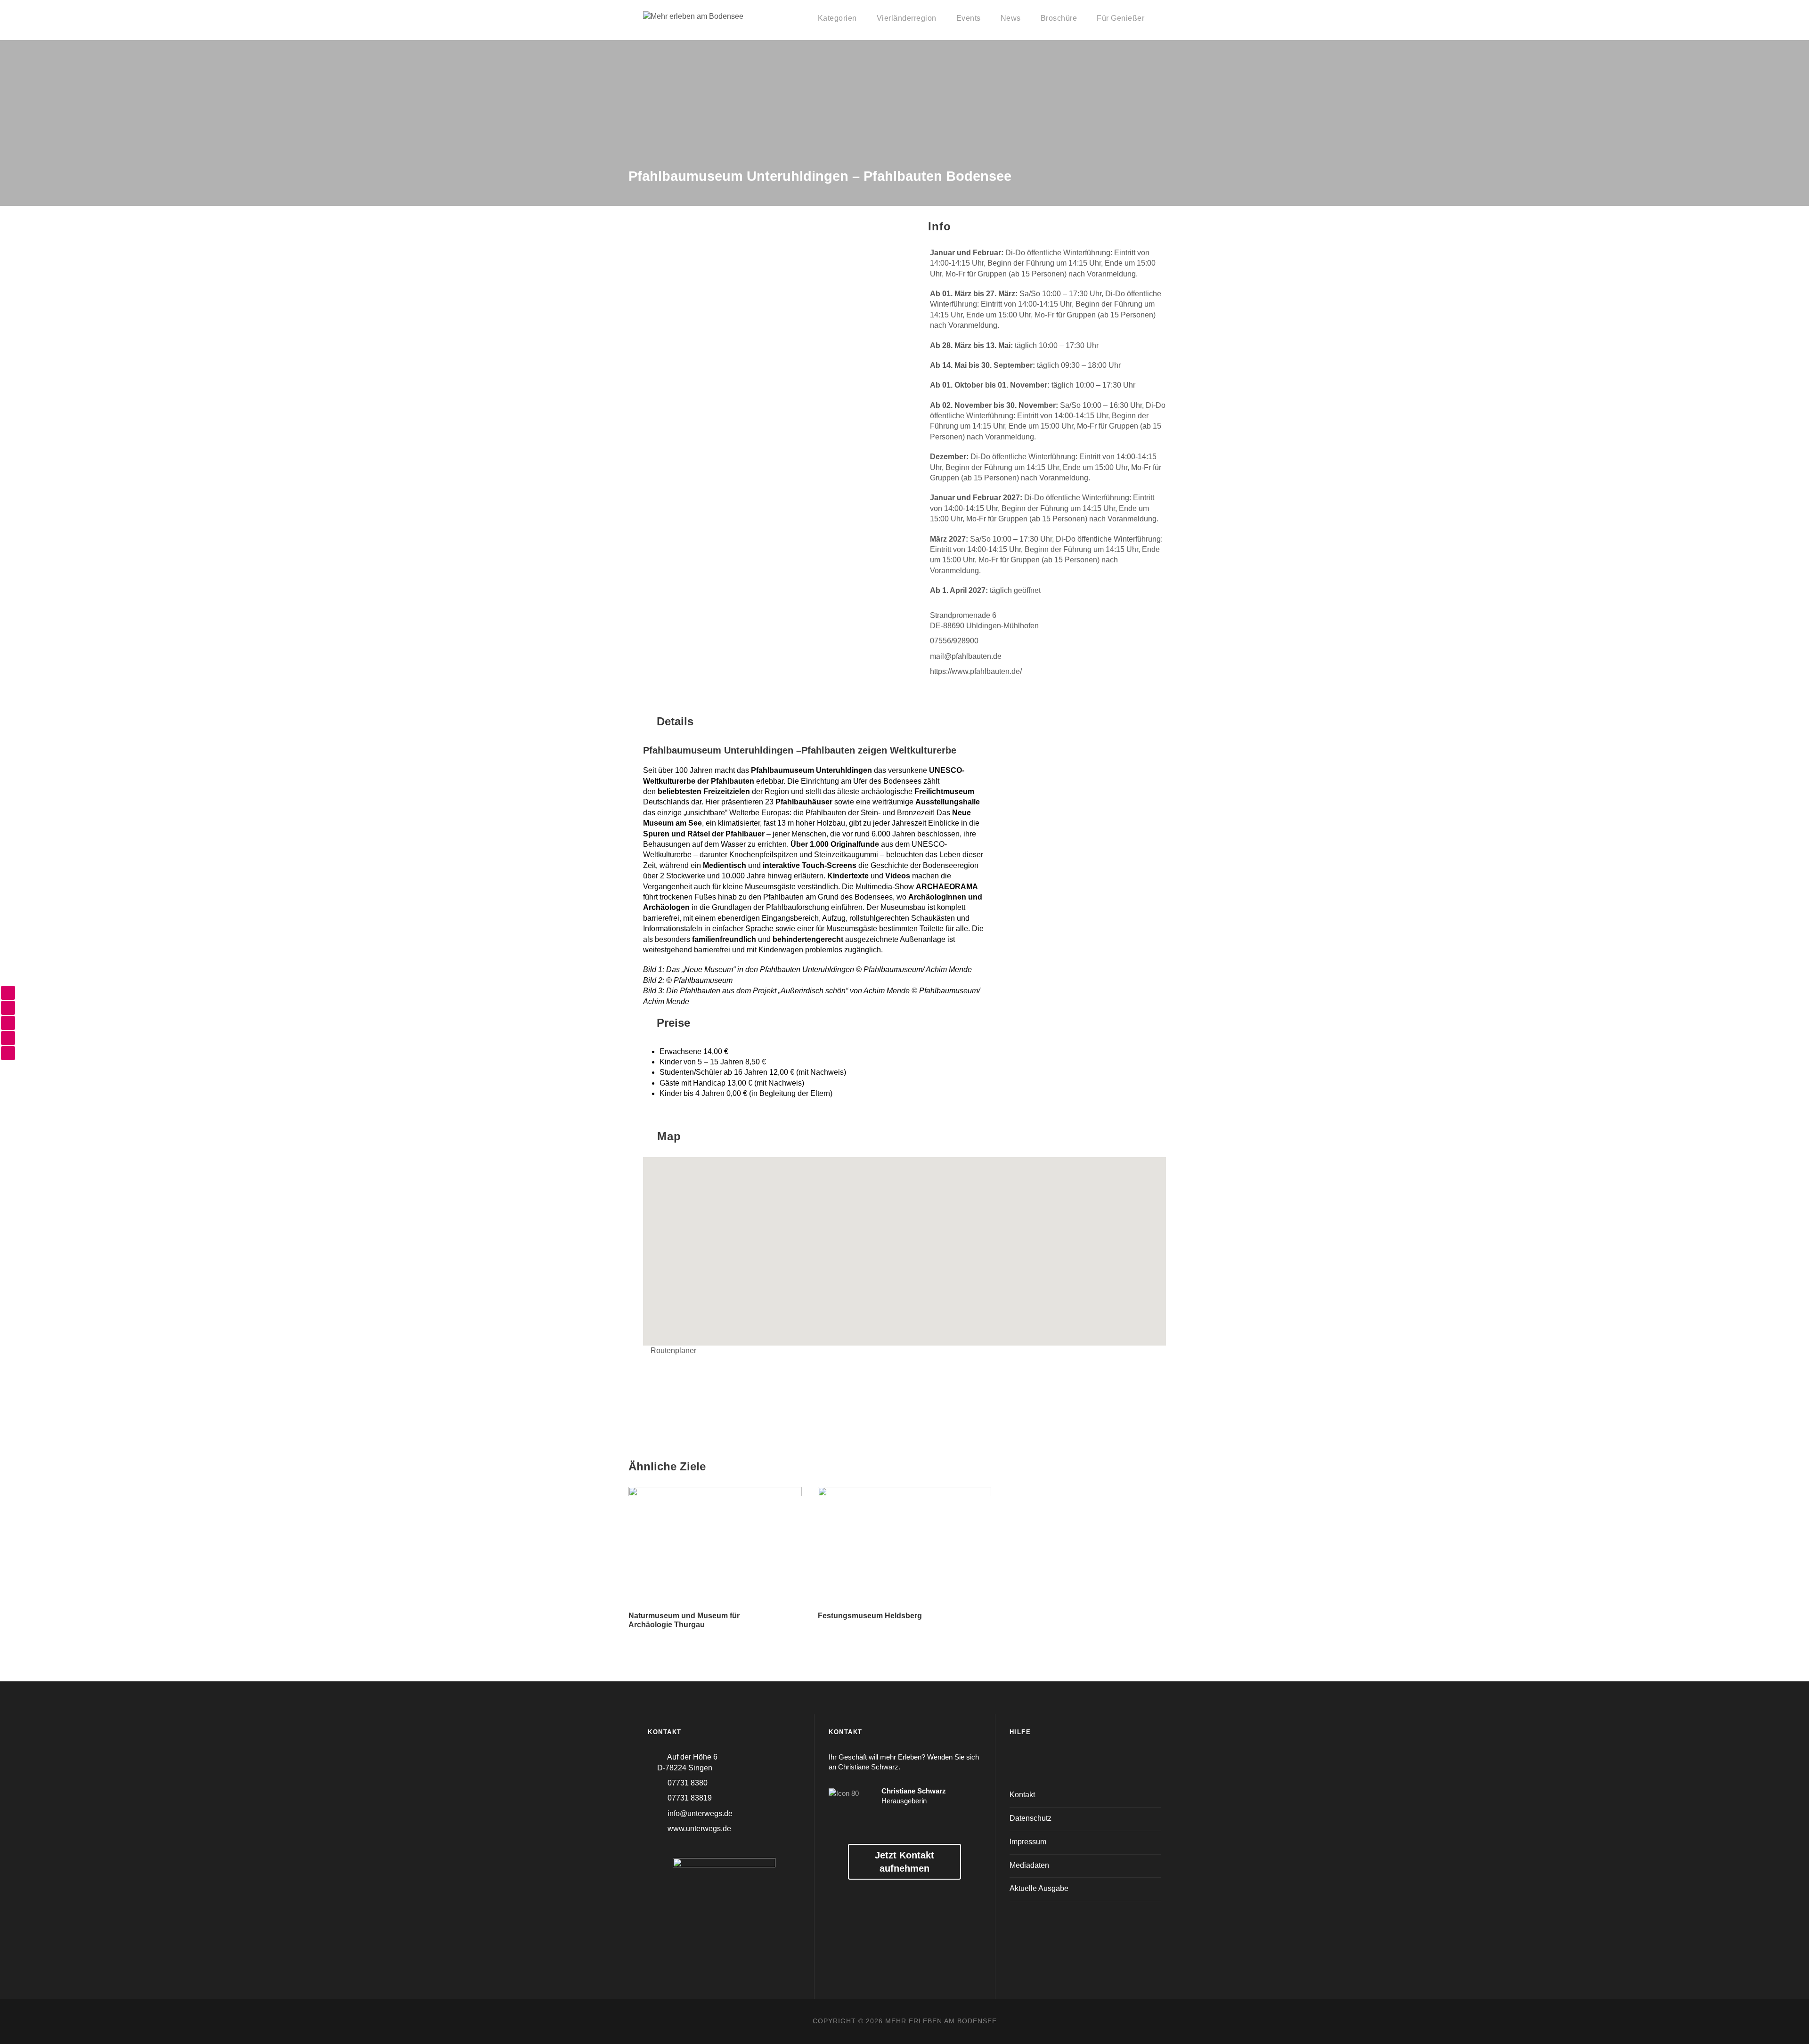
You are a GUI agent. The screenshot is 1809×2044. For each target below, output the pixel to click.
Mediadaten (1029, 1865)
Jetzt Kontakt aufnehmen (904, 1862)
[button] (904, 1246)
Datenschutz (1031, 1818)
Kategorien (837, 18)
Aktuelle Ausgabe (1039, 1888)
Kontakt (1022, 1795)
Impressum (1028, 1842)
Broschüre (1059, 18)
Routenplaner (673, 1350)
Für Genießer (1120, 18)
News (1011, 18)
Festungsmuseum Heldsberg (870, 1616)
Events (969, 18)
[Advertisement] (1085, 781)
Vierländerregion (907, 18)
